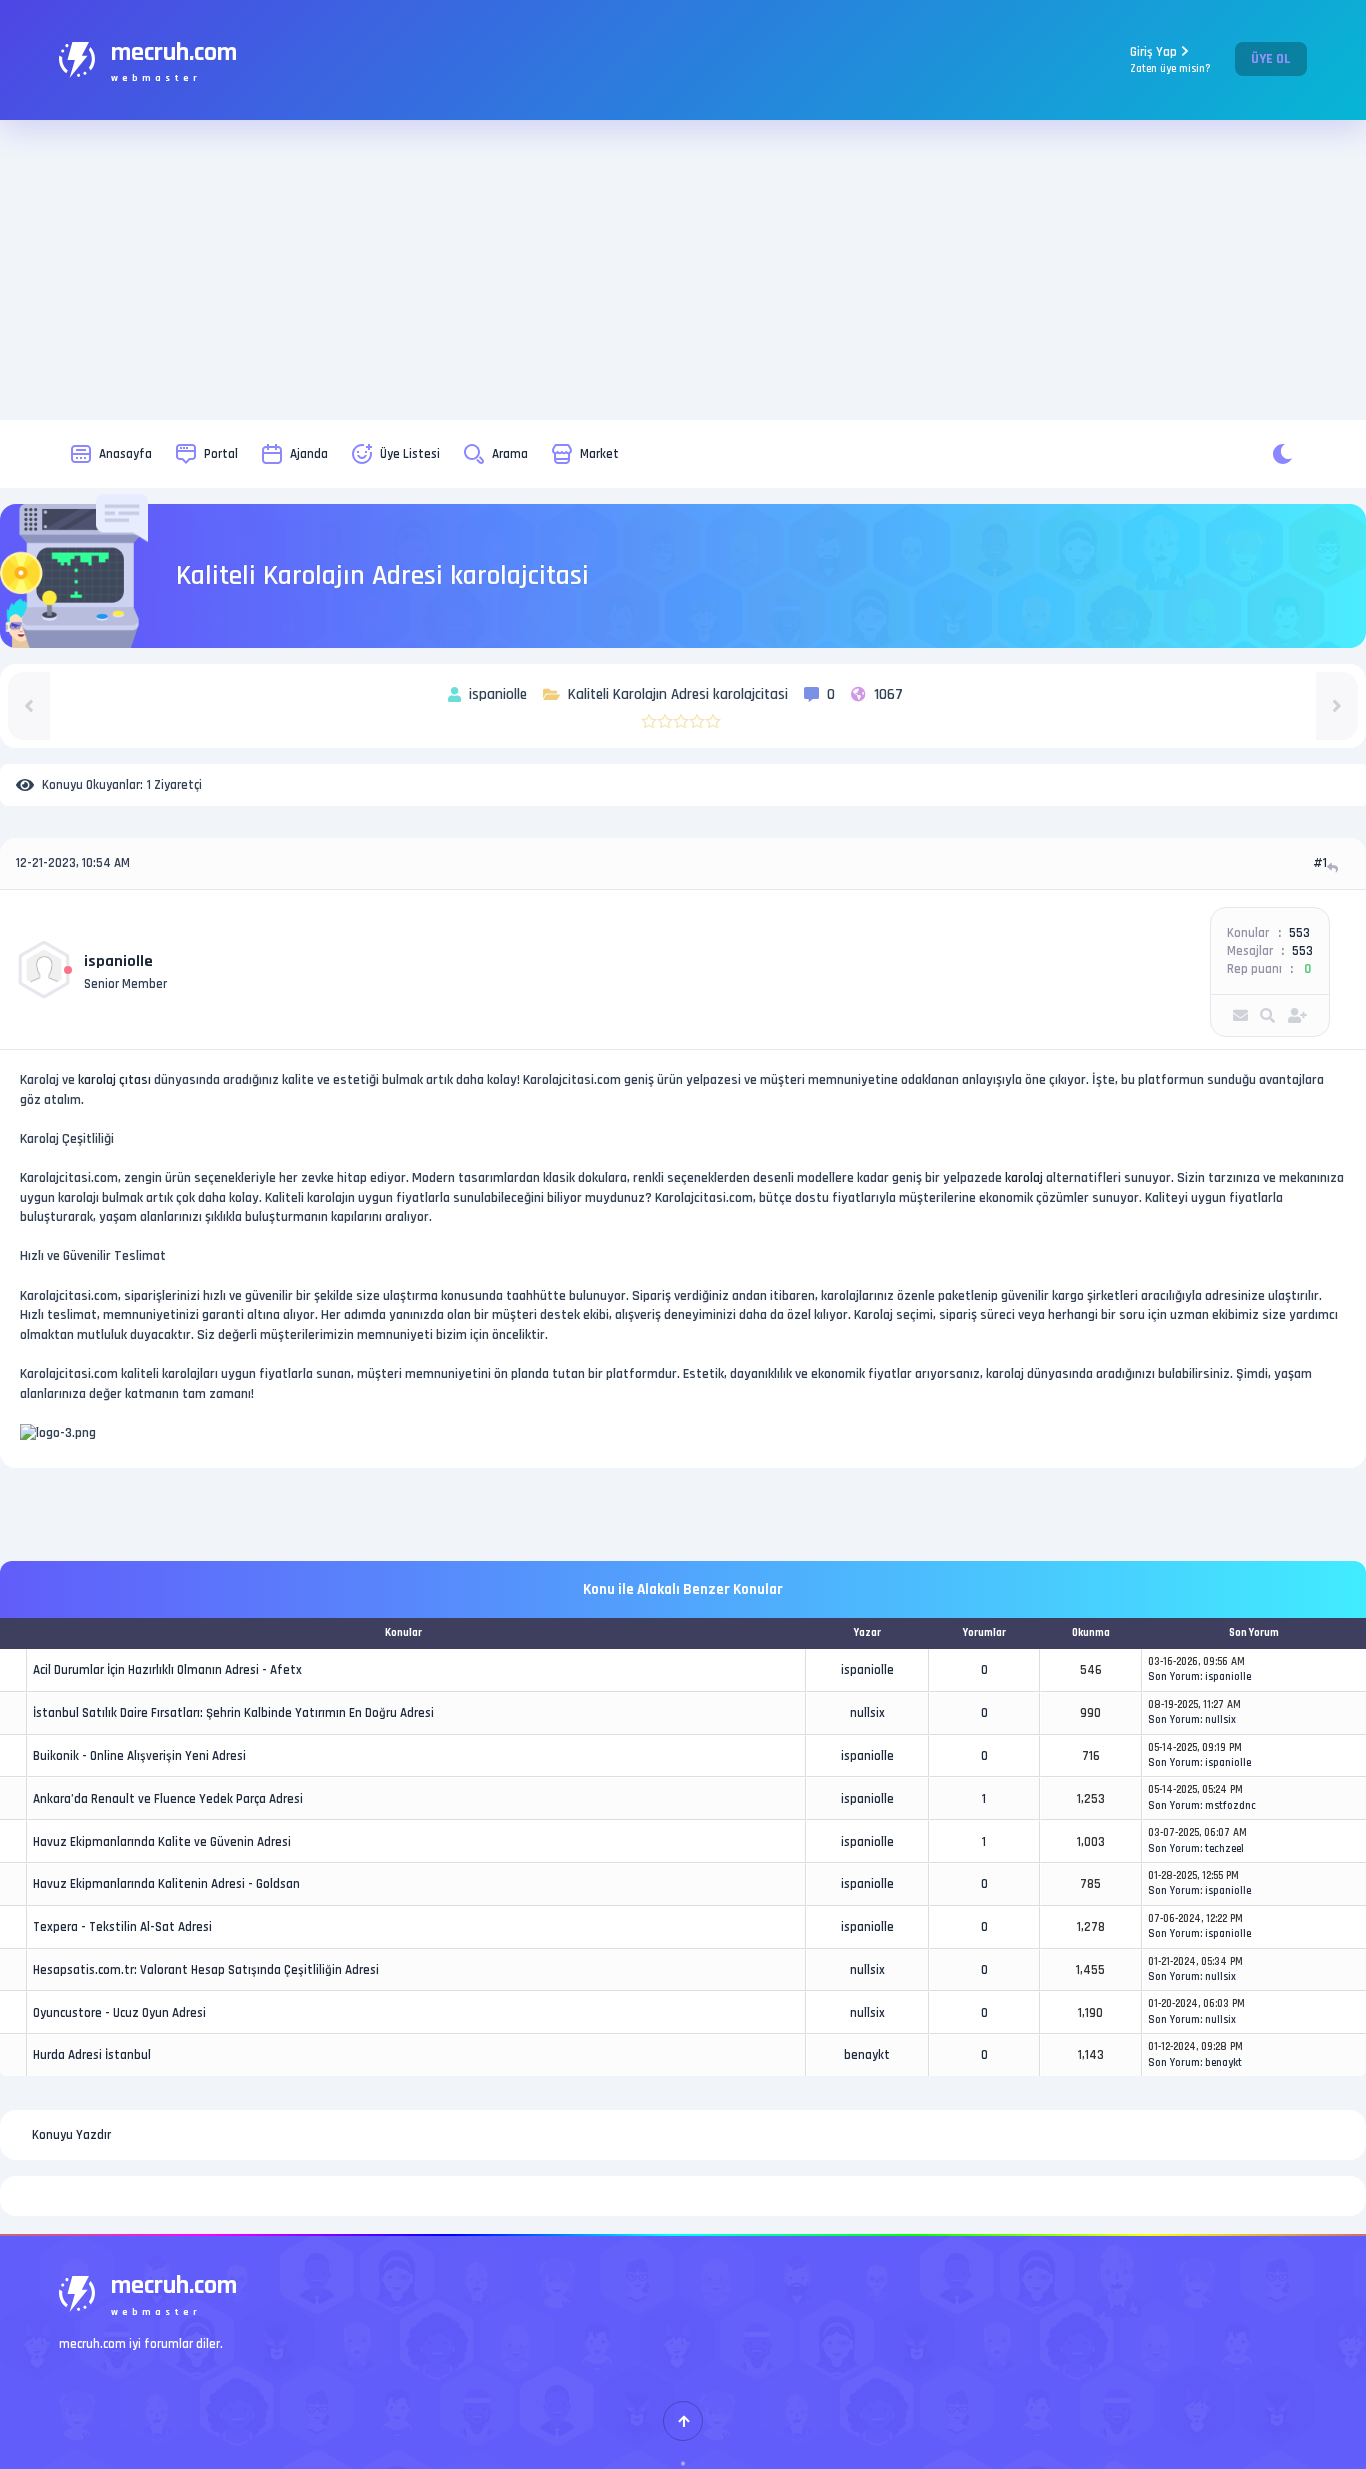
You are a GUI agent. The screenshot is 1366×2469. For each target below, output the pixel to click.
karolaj (1024, 1178)
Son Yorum (1174, 1677)
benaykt (867, 2055)
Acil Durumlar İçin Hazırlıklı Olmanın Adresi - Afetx (167, 1670)
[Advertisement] (683, 270)
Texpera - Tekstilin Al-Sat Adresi (122, 1927)
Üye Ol (1271, 59)
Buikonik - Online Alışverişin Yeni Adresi (139, 1756)
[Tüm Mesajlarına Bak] (1267, 1015)
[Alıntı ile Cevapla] (1334, 867)
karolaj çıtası (114, 1080)
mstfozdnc (1230, 1806)
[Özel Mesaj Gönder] (1240, 1015)
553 (1299, 933)
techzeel (1224, 1849)
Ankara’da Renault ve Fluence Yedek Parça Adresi (168, 1799)
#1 (1320, 863)
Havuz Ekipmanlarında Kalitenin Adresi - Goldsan (166, 1884)
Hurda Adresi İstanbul (92, 2055)
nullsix (867, 1713)
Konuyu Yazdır (71, 2135)
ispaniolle (118, 961)
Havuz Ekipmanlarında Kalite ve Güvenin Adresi (162, 1842)
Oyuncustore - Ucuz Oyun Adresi (119, 2013)
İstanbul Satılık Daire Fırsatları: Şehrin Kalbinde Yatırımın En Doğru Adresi (233, 1713)
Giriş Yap (1170, 59)
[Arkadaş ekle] (1297, 1015)
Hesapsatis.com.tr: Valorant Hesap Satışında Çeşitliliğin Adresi (206, 1970)
